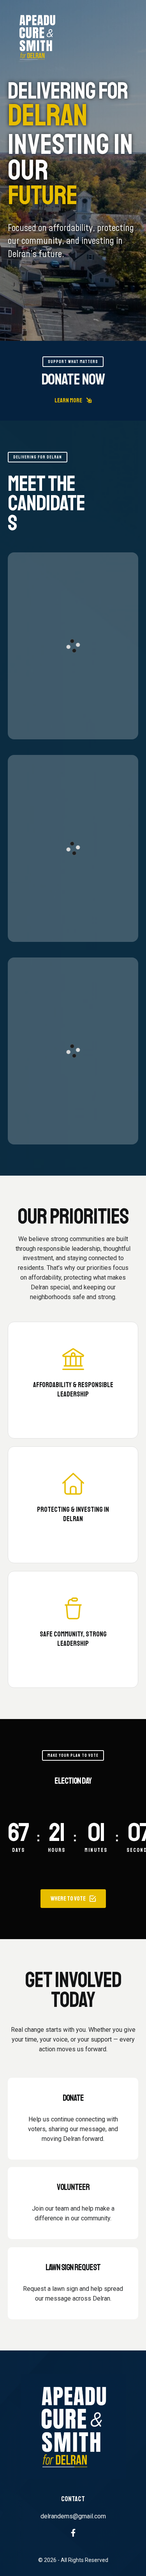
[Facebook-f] (73, 2533)
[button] (73, 400)
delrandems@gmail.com (73, 2516)
